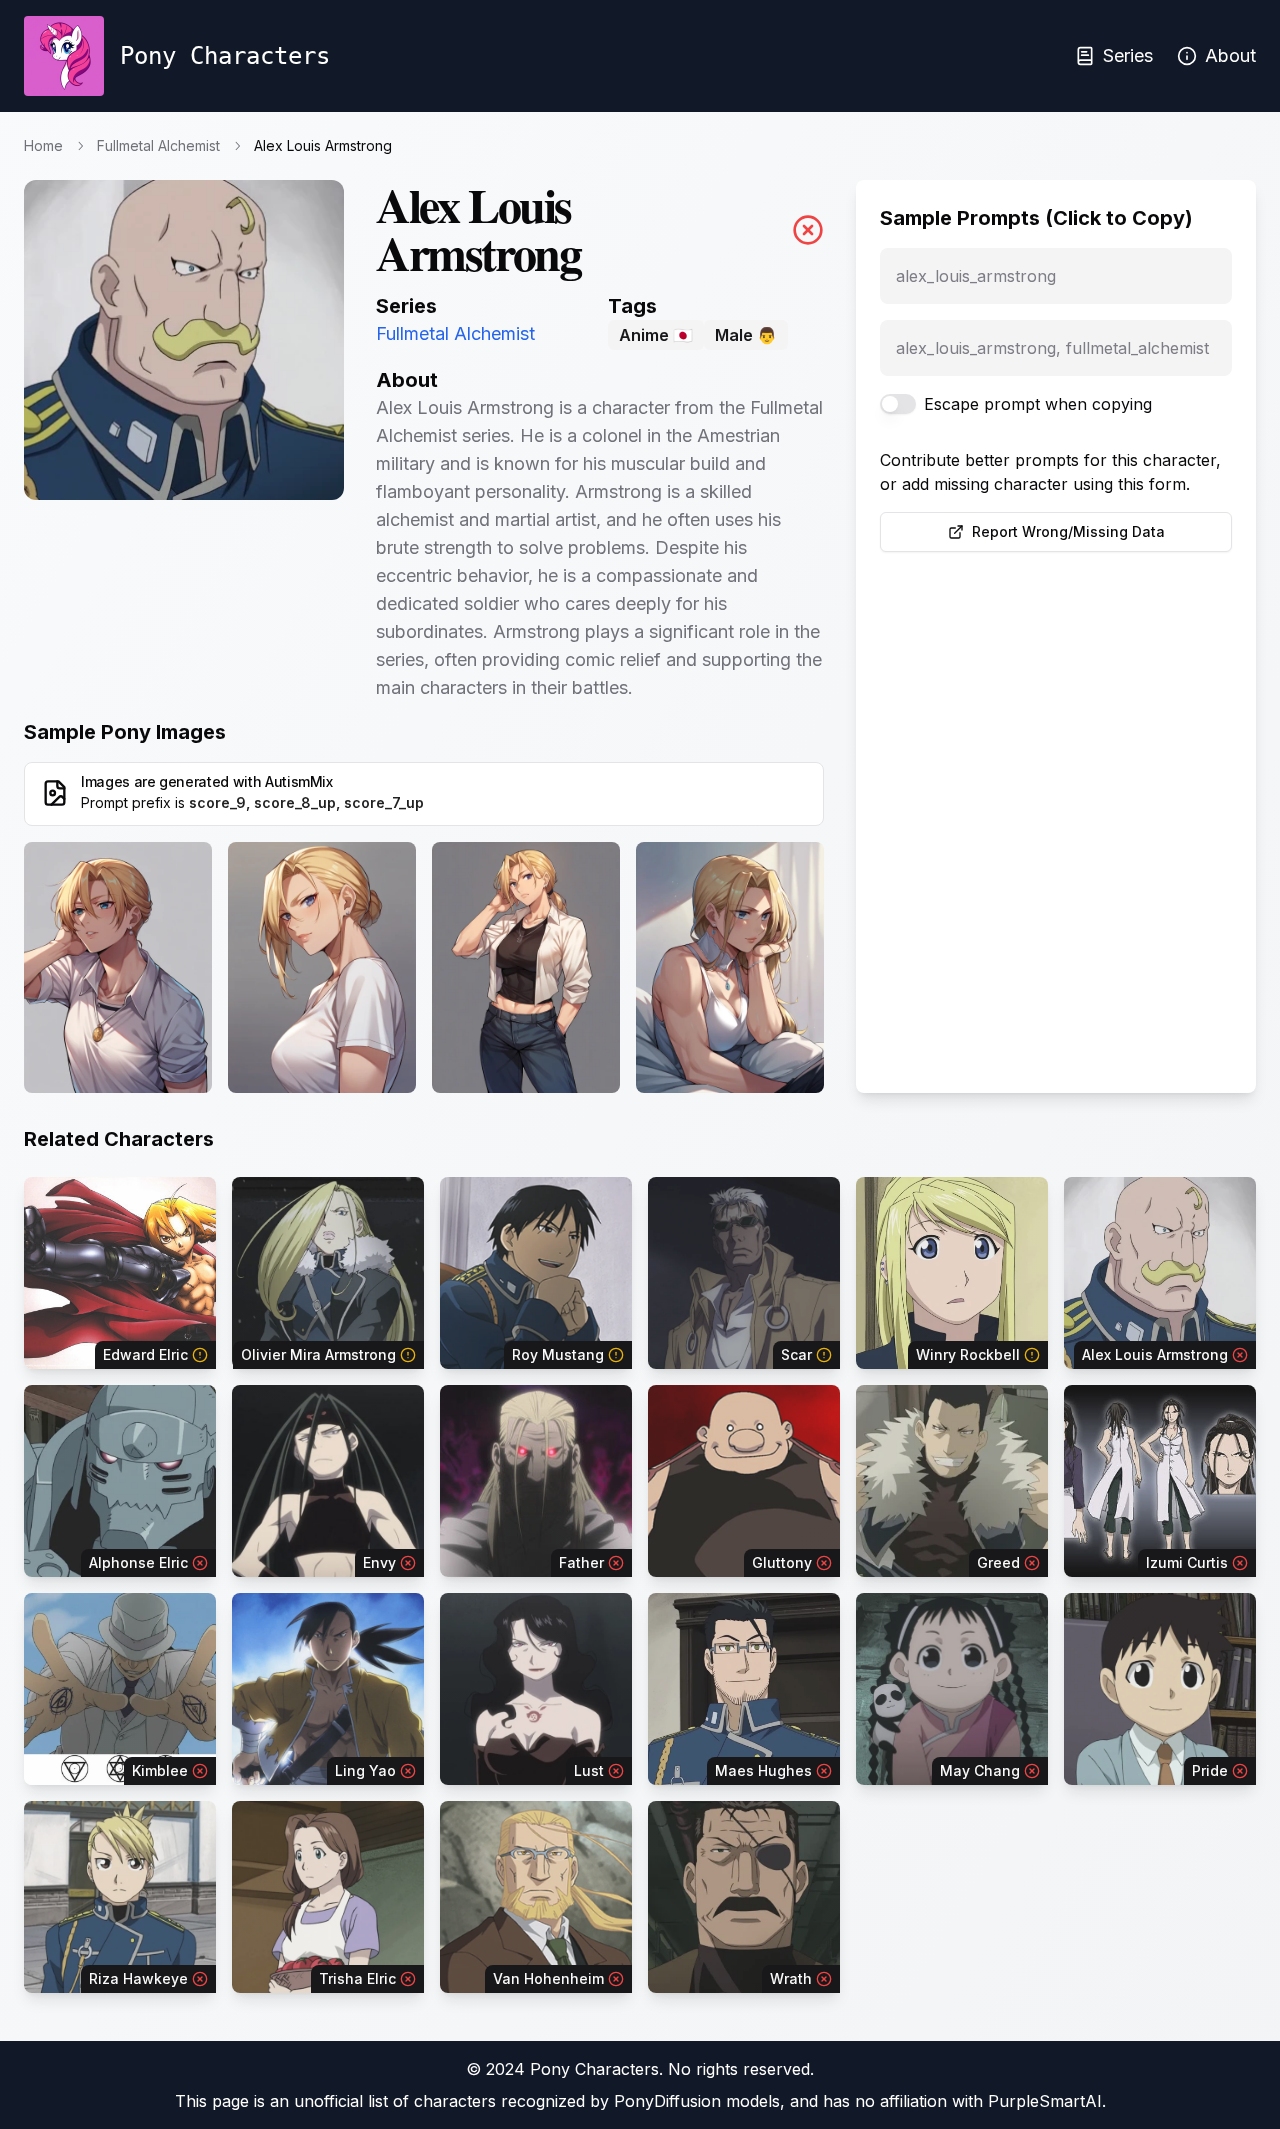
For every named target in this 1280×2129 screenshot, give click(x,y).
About (1230, 55)
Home (43, 145)
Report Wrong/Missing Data (1068, 531)
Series (1128, 55)
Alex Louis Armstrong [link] (323, 145)
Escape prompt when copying (1038, 404)
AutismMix (299, 781)
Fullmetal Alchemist (158, 145)
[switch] (898, 404)
